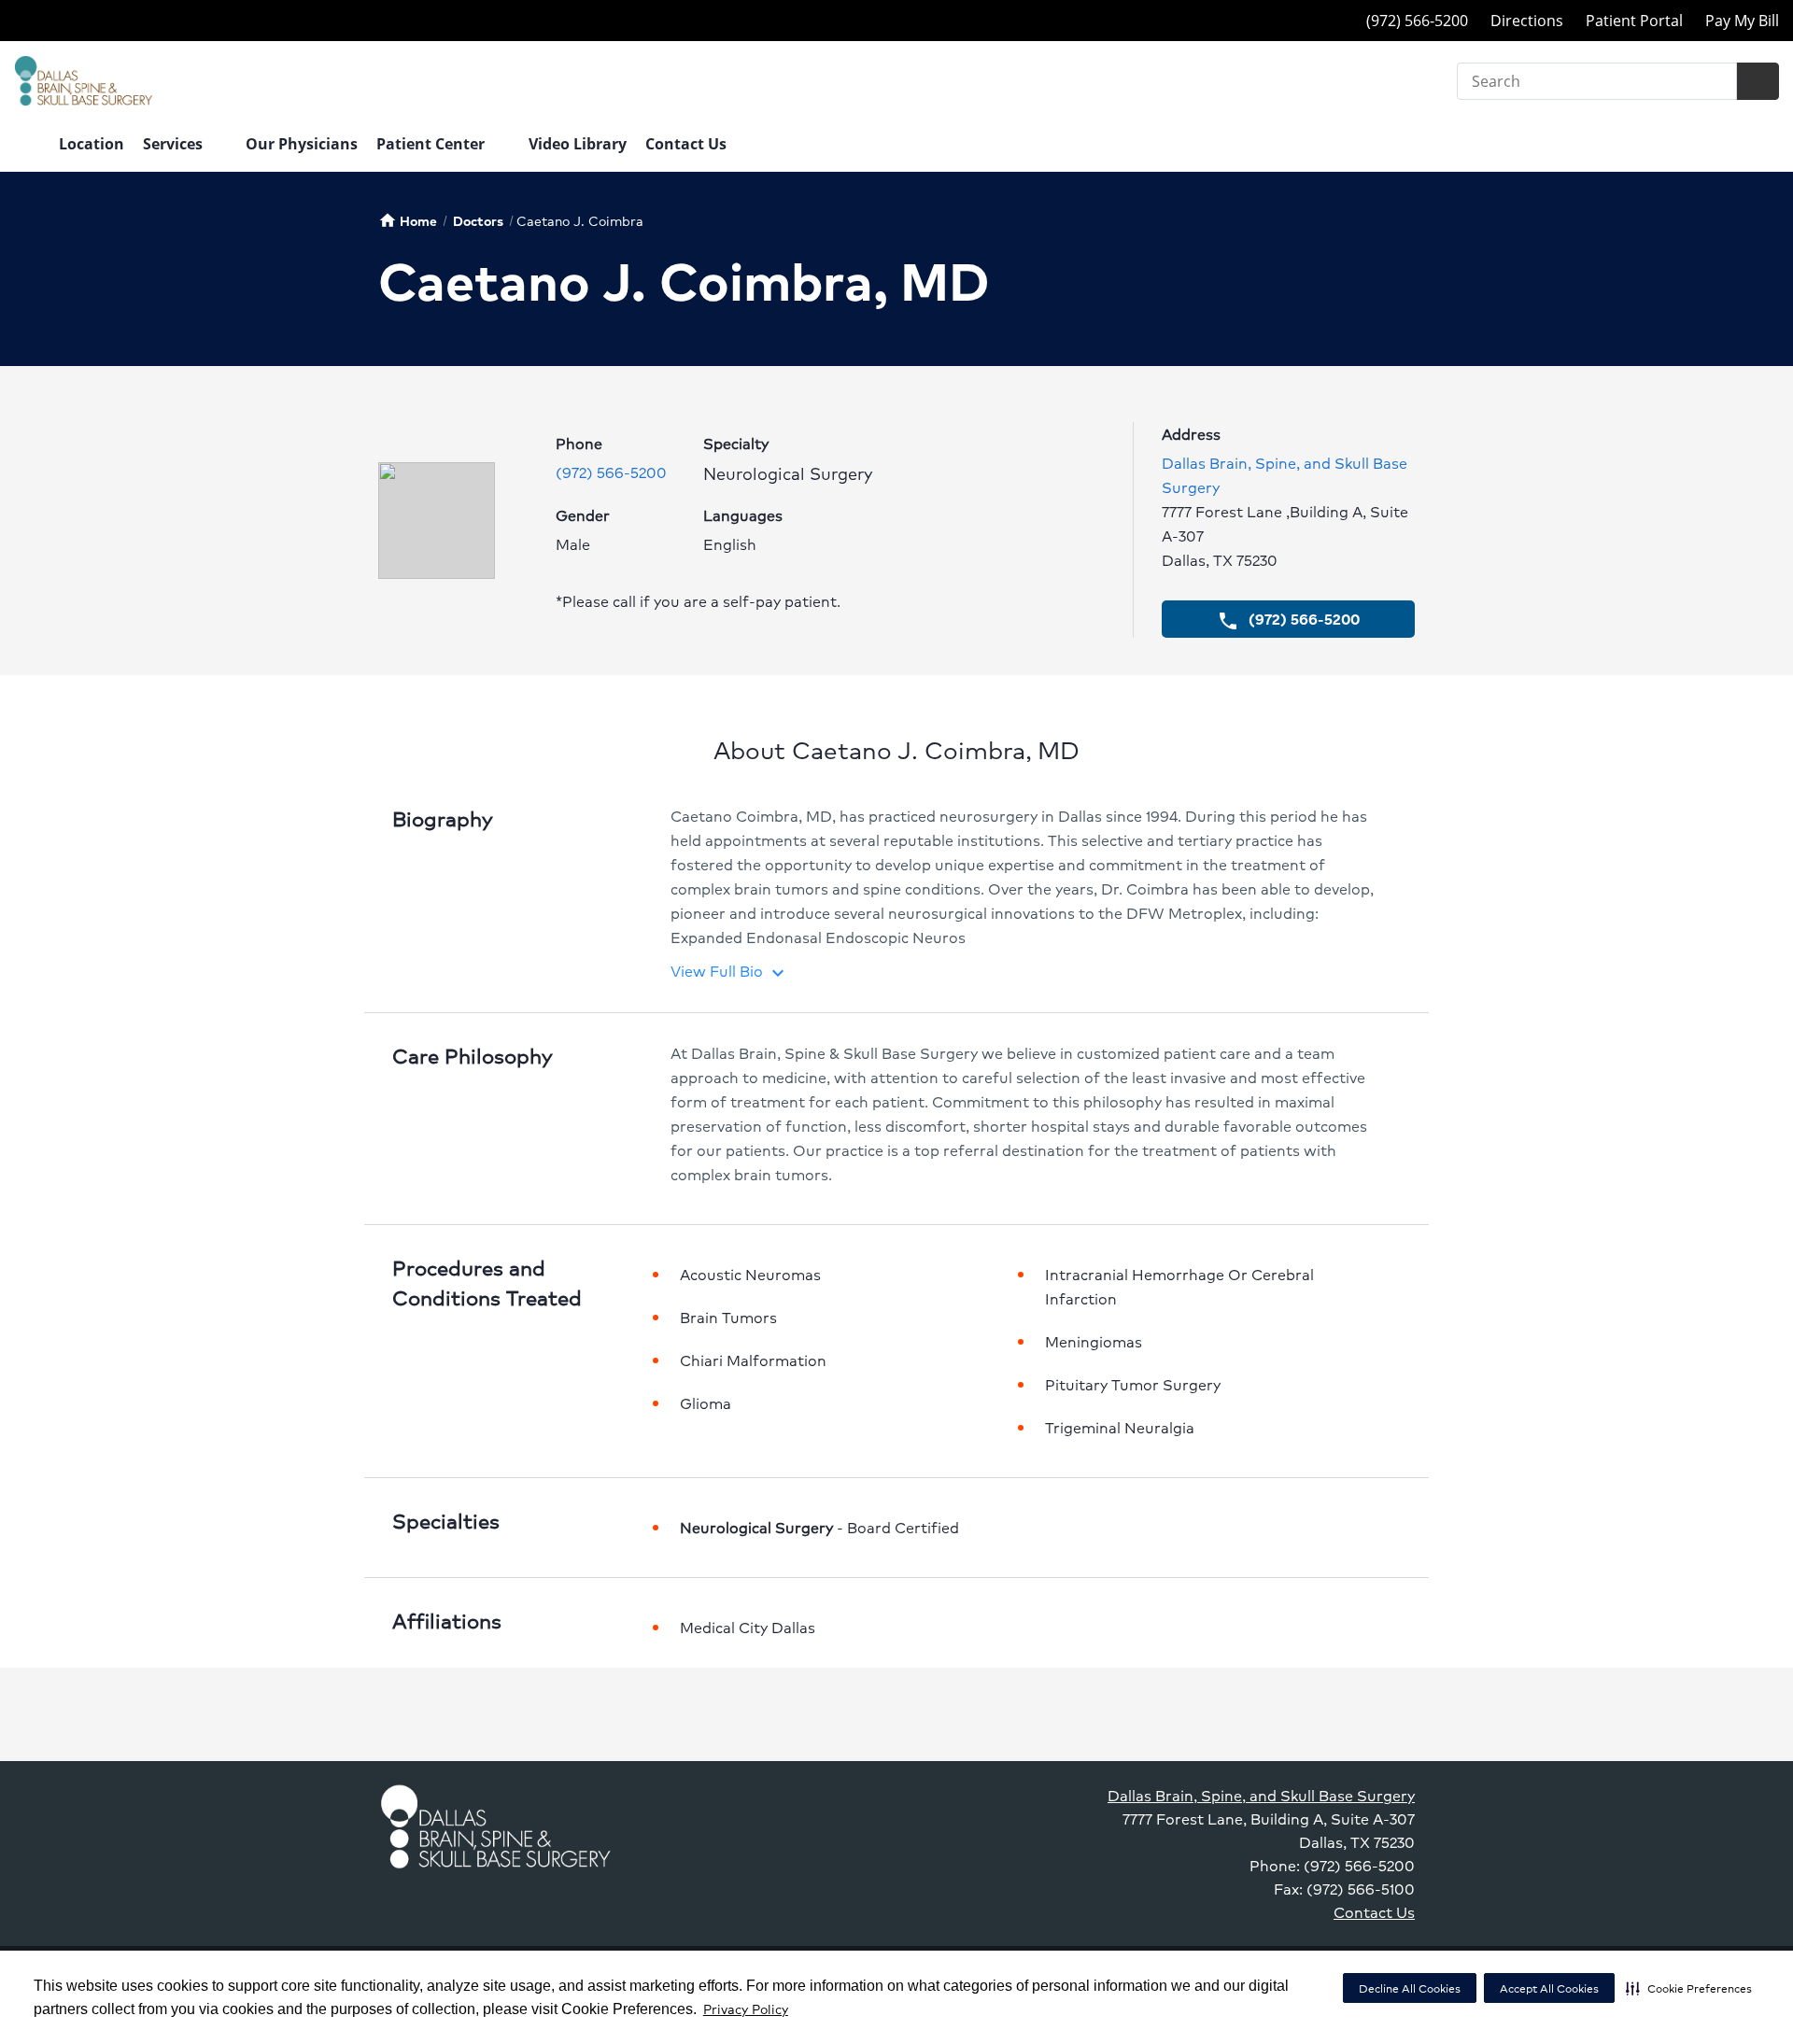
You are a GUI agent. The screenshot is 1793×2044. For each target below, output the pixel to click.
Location (92, 144)
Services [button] (175, 144)
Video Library (578, 144)
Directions (1527, 21)
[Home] (27, 146)
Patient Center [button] (432, 144)
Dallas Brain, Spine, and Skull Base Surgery (1261, 1795)
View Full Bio (730, 971)
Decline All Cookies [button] (1410, 1988)
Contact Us (686, 144)
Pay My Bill (1742, 21)
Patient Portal (1634, 21)
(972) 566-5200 (611, 472)
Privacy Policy (746, 2009)
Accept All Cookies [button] (1549, 1988)
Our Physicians (302, 144)
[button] (1689, 1988)
